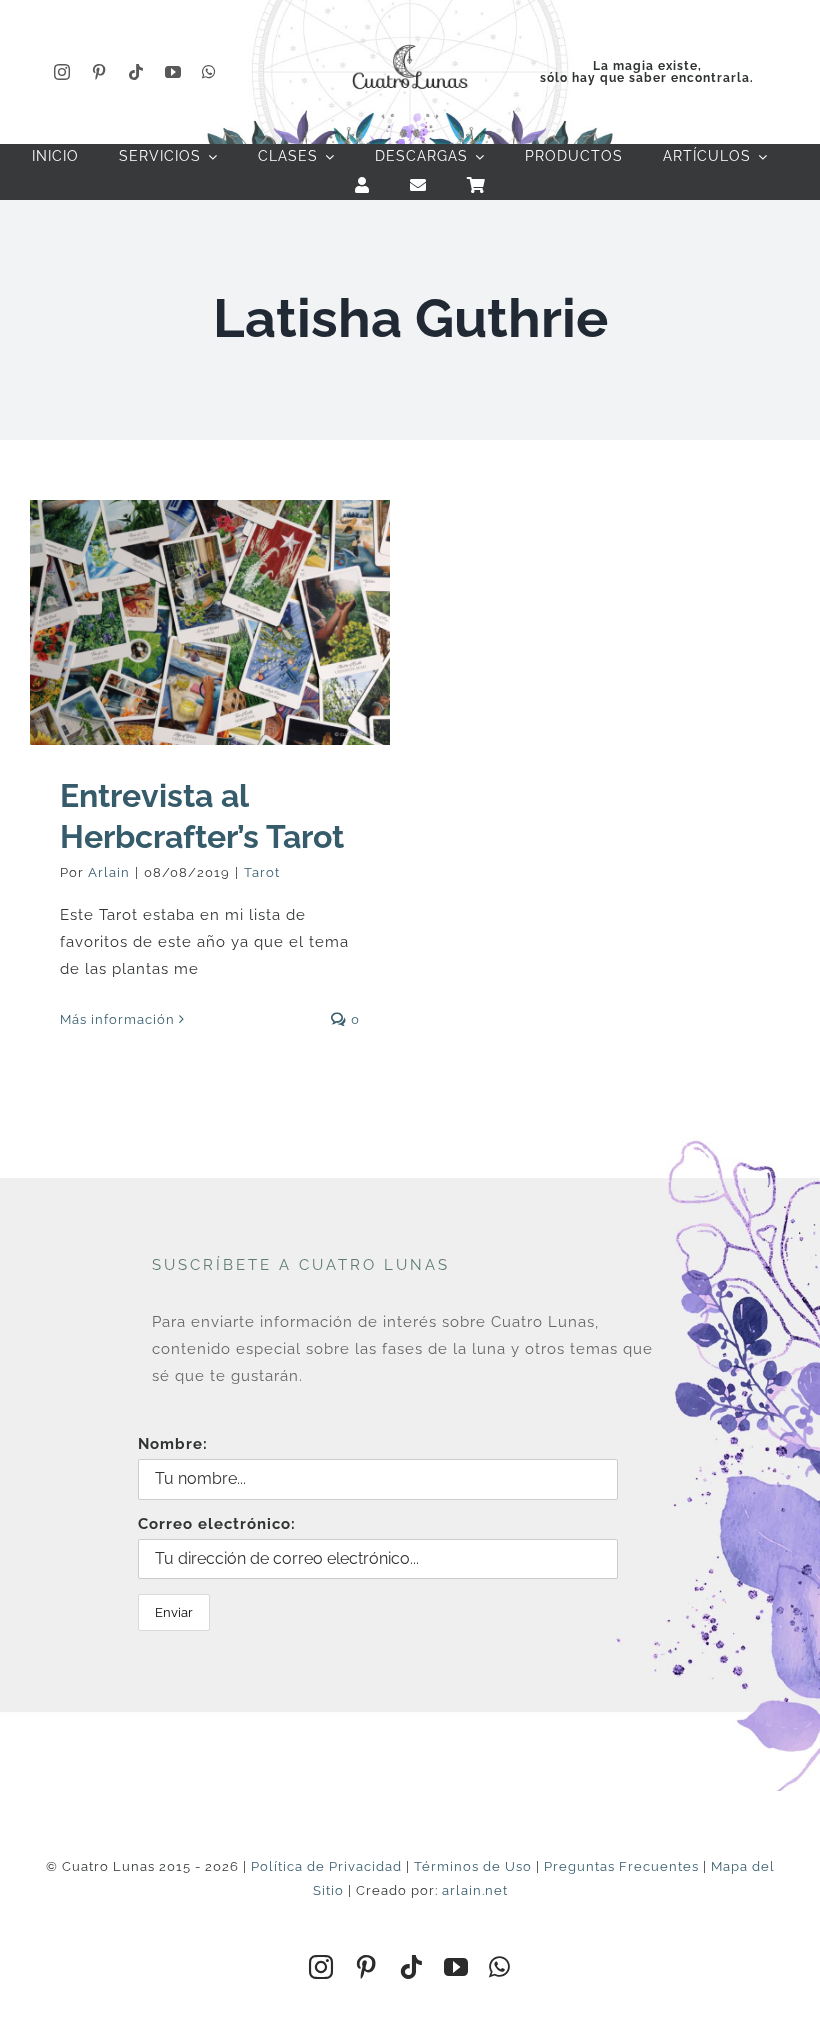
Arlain (109, 872)
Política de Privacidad (326, 1866)
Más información (117, 1019)
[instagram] (62, 72)
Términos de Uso (473, 1866)
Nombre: (173, 1444)
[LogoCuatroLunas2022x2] (410, 42)
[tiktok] (136, 72)
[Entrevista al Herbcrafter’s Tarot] (210, 622)
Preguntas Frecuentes (621, 1866)
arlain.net (475, 1890)
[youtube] (173, 72)
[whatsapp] (209, 72)
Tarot (262, 872)
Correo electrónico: (217, 1524)
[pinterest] (99, 72)
